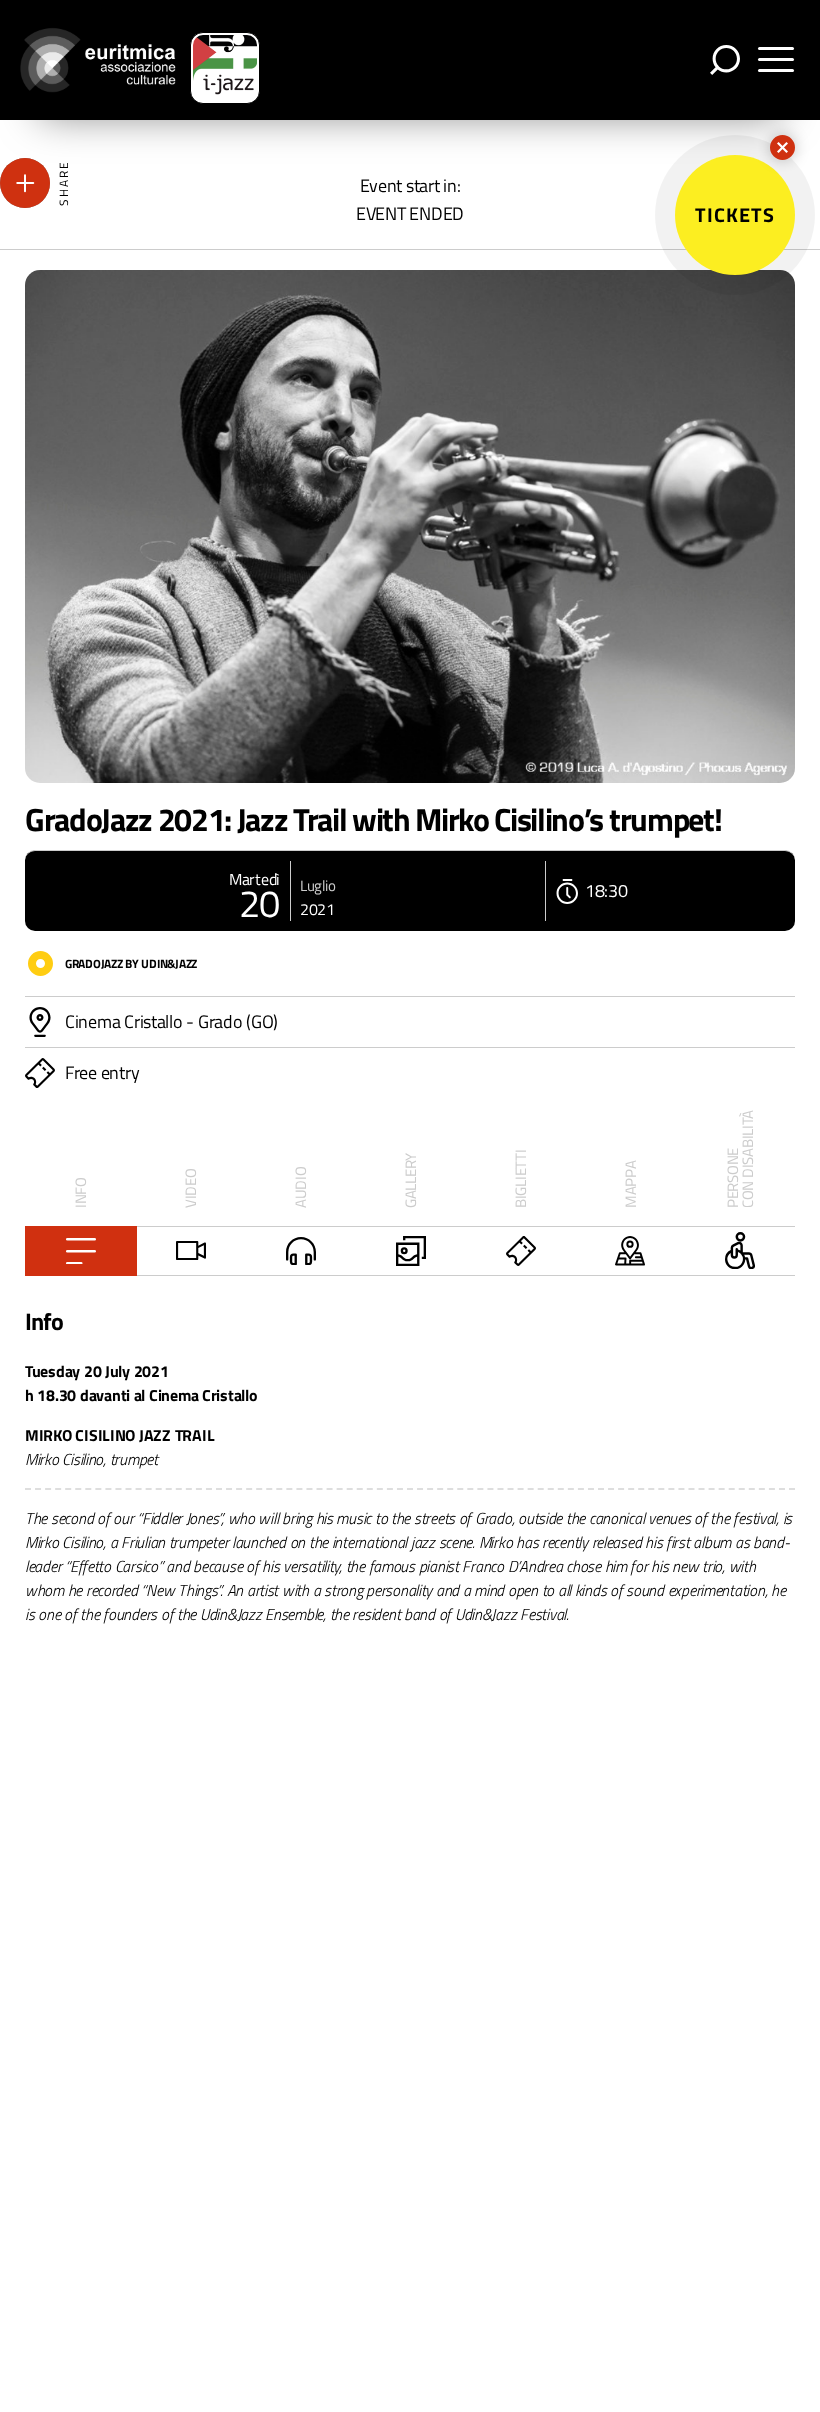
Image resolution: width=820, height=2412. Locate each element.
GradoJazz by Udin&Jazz (131, 963)
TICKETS (735, 214)
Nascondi (782, 147)
